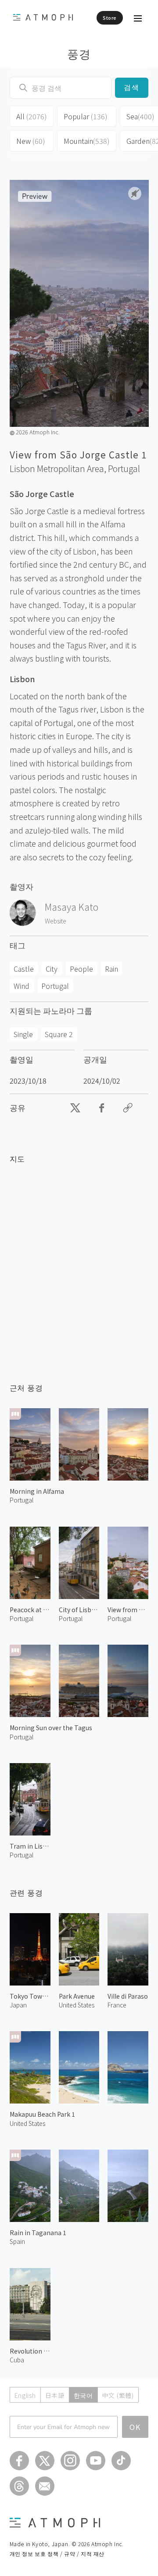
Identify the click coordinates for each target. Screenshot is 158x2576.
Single (23, 1034)
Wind (22, 986)
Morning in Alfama (37, 1491)
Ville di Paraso (128, 1996)
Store (110, 18)
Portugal (124, 469)
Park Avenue (77, 1996)
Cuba (17, 2360)
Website (56, 921)
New (31, 141)
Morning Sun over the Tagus (51, 1728)
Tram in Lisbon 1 (30, 1846)
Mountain (87, 141)
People (81, 969)
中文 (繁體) (118, 2395)
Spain (17, 2241)
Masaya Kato (72, 907)
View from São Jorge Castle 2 (128, 1610)
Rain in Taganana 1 (38, 2233)
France (117, 2005)
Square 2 (59, 1034)
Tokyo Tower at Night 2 (30, 1996)
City (52, 969)
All (32, 116)
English (25, 2395)
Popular (86, 116)
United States (27, 2123)
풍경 (79, 53)
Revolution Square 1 (30, 2351)
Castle (24, 969)
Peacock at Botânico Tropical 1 (30, 1610)
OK (135, 2427)
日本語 (55, 2395)
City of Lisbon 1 (79, 1610)
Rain (111, 969)
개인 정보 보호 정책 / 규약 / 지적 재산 (57, 2553)
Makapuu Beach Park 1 (42, 2114)
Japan (18, 2005)
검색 (132, 88)
